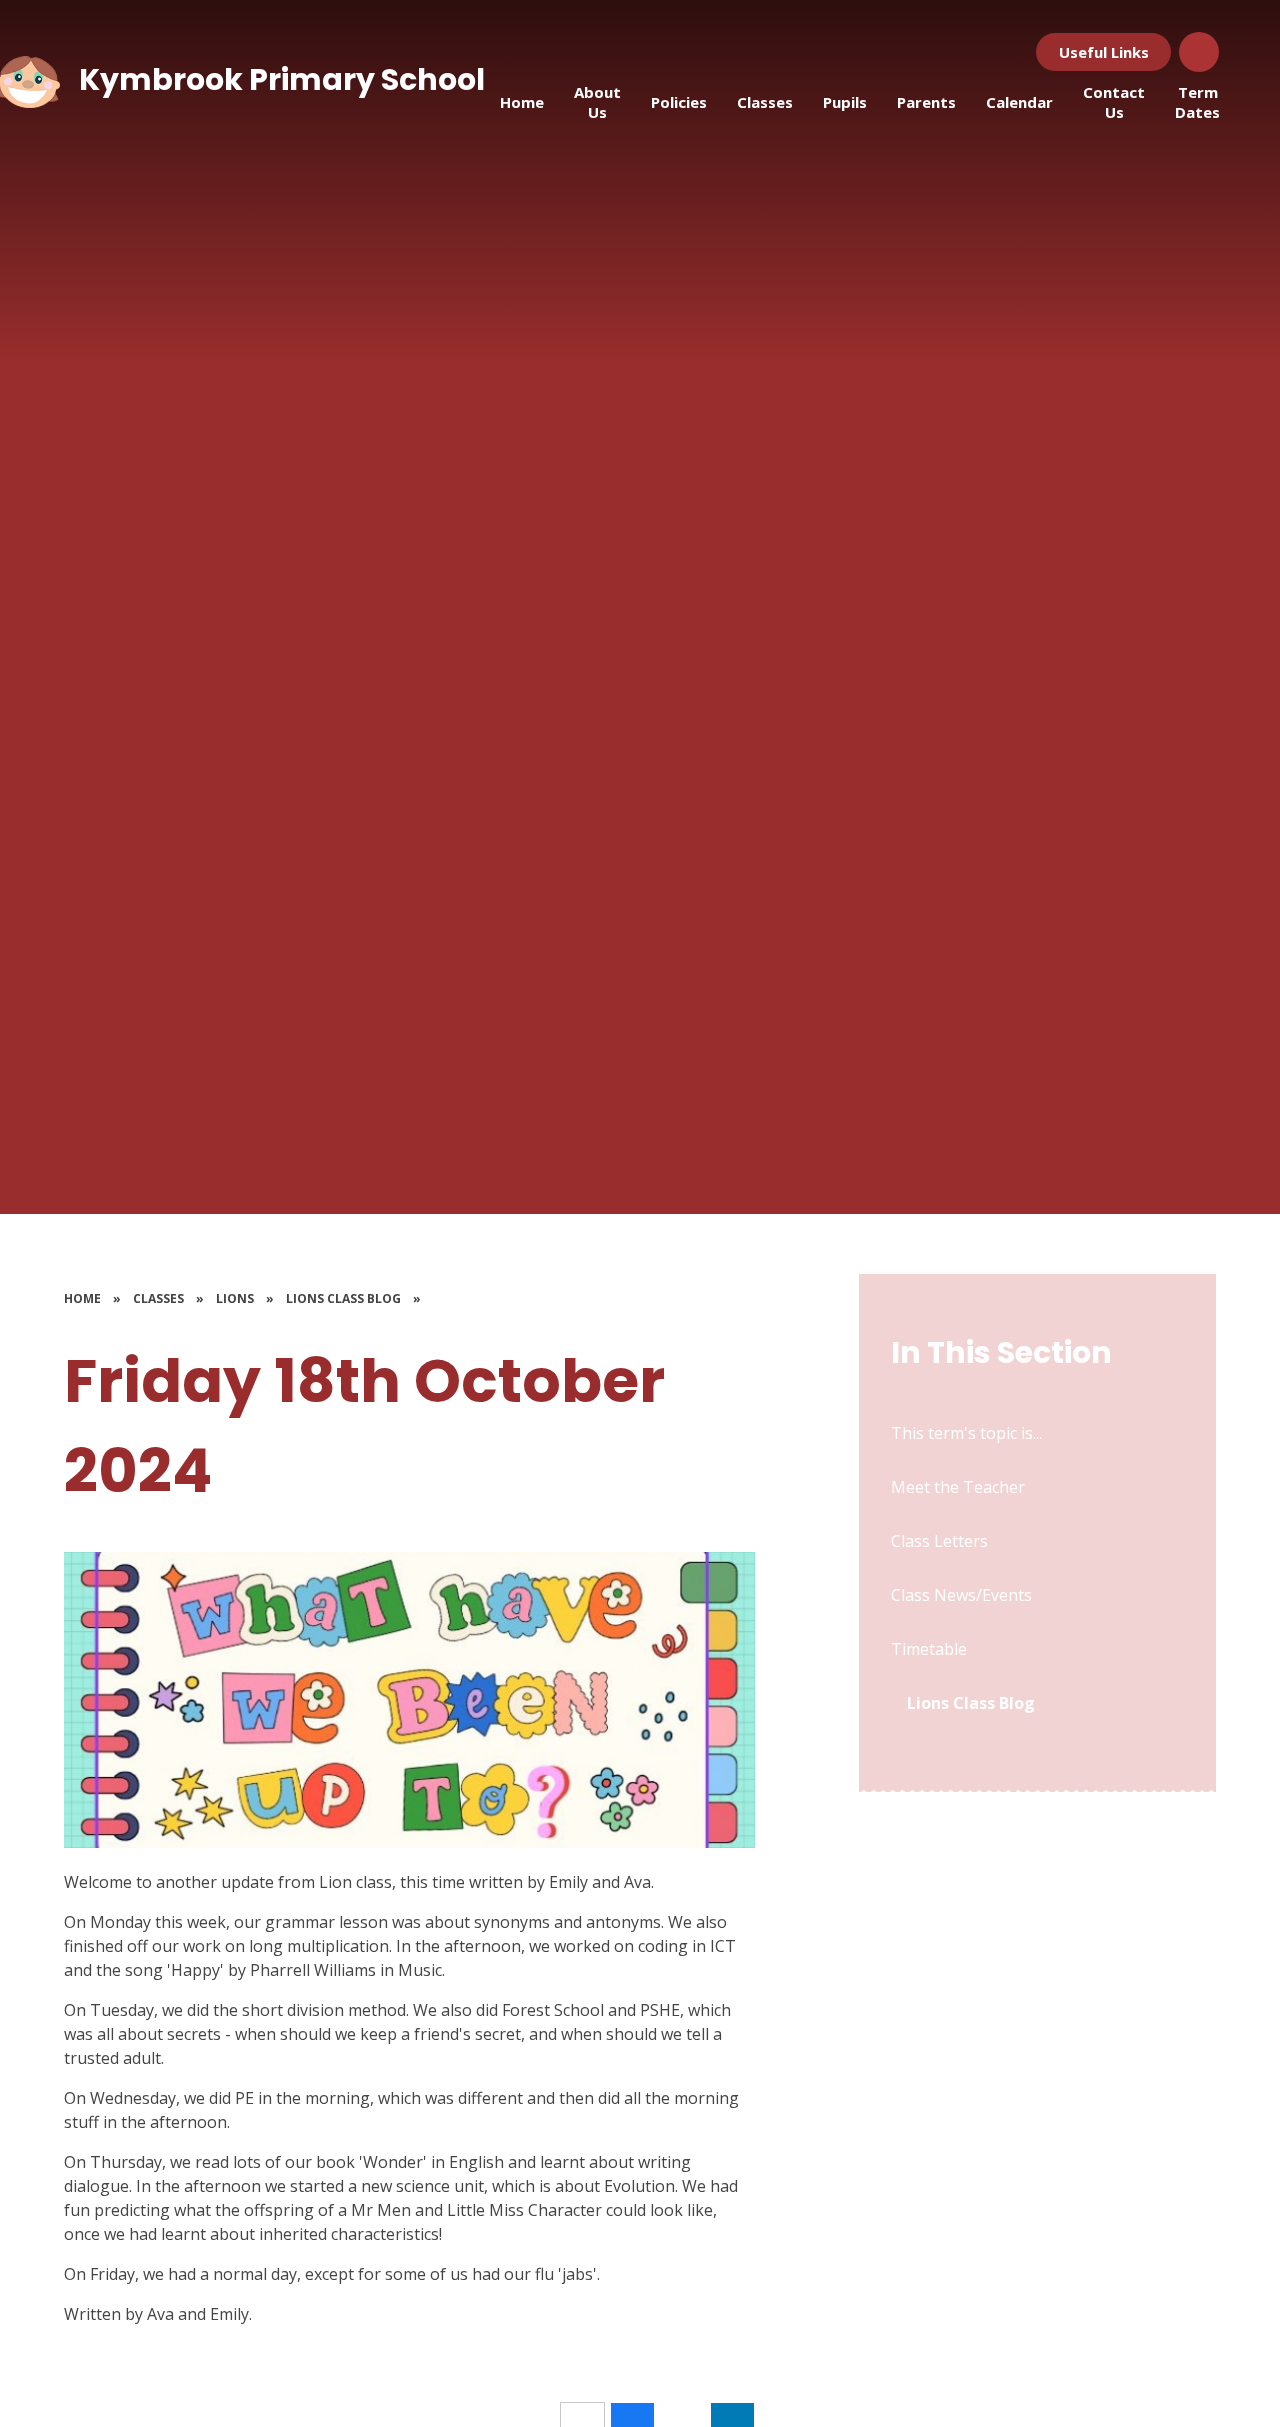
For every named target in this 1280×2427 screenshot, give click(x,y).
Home (82, 1298)
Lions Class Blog (343, 1298)
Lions (235, 1298)
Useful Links (1104, 52)
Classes (158, 1298)
